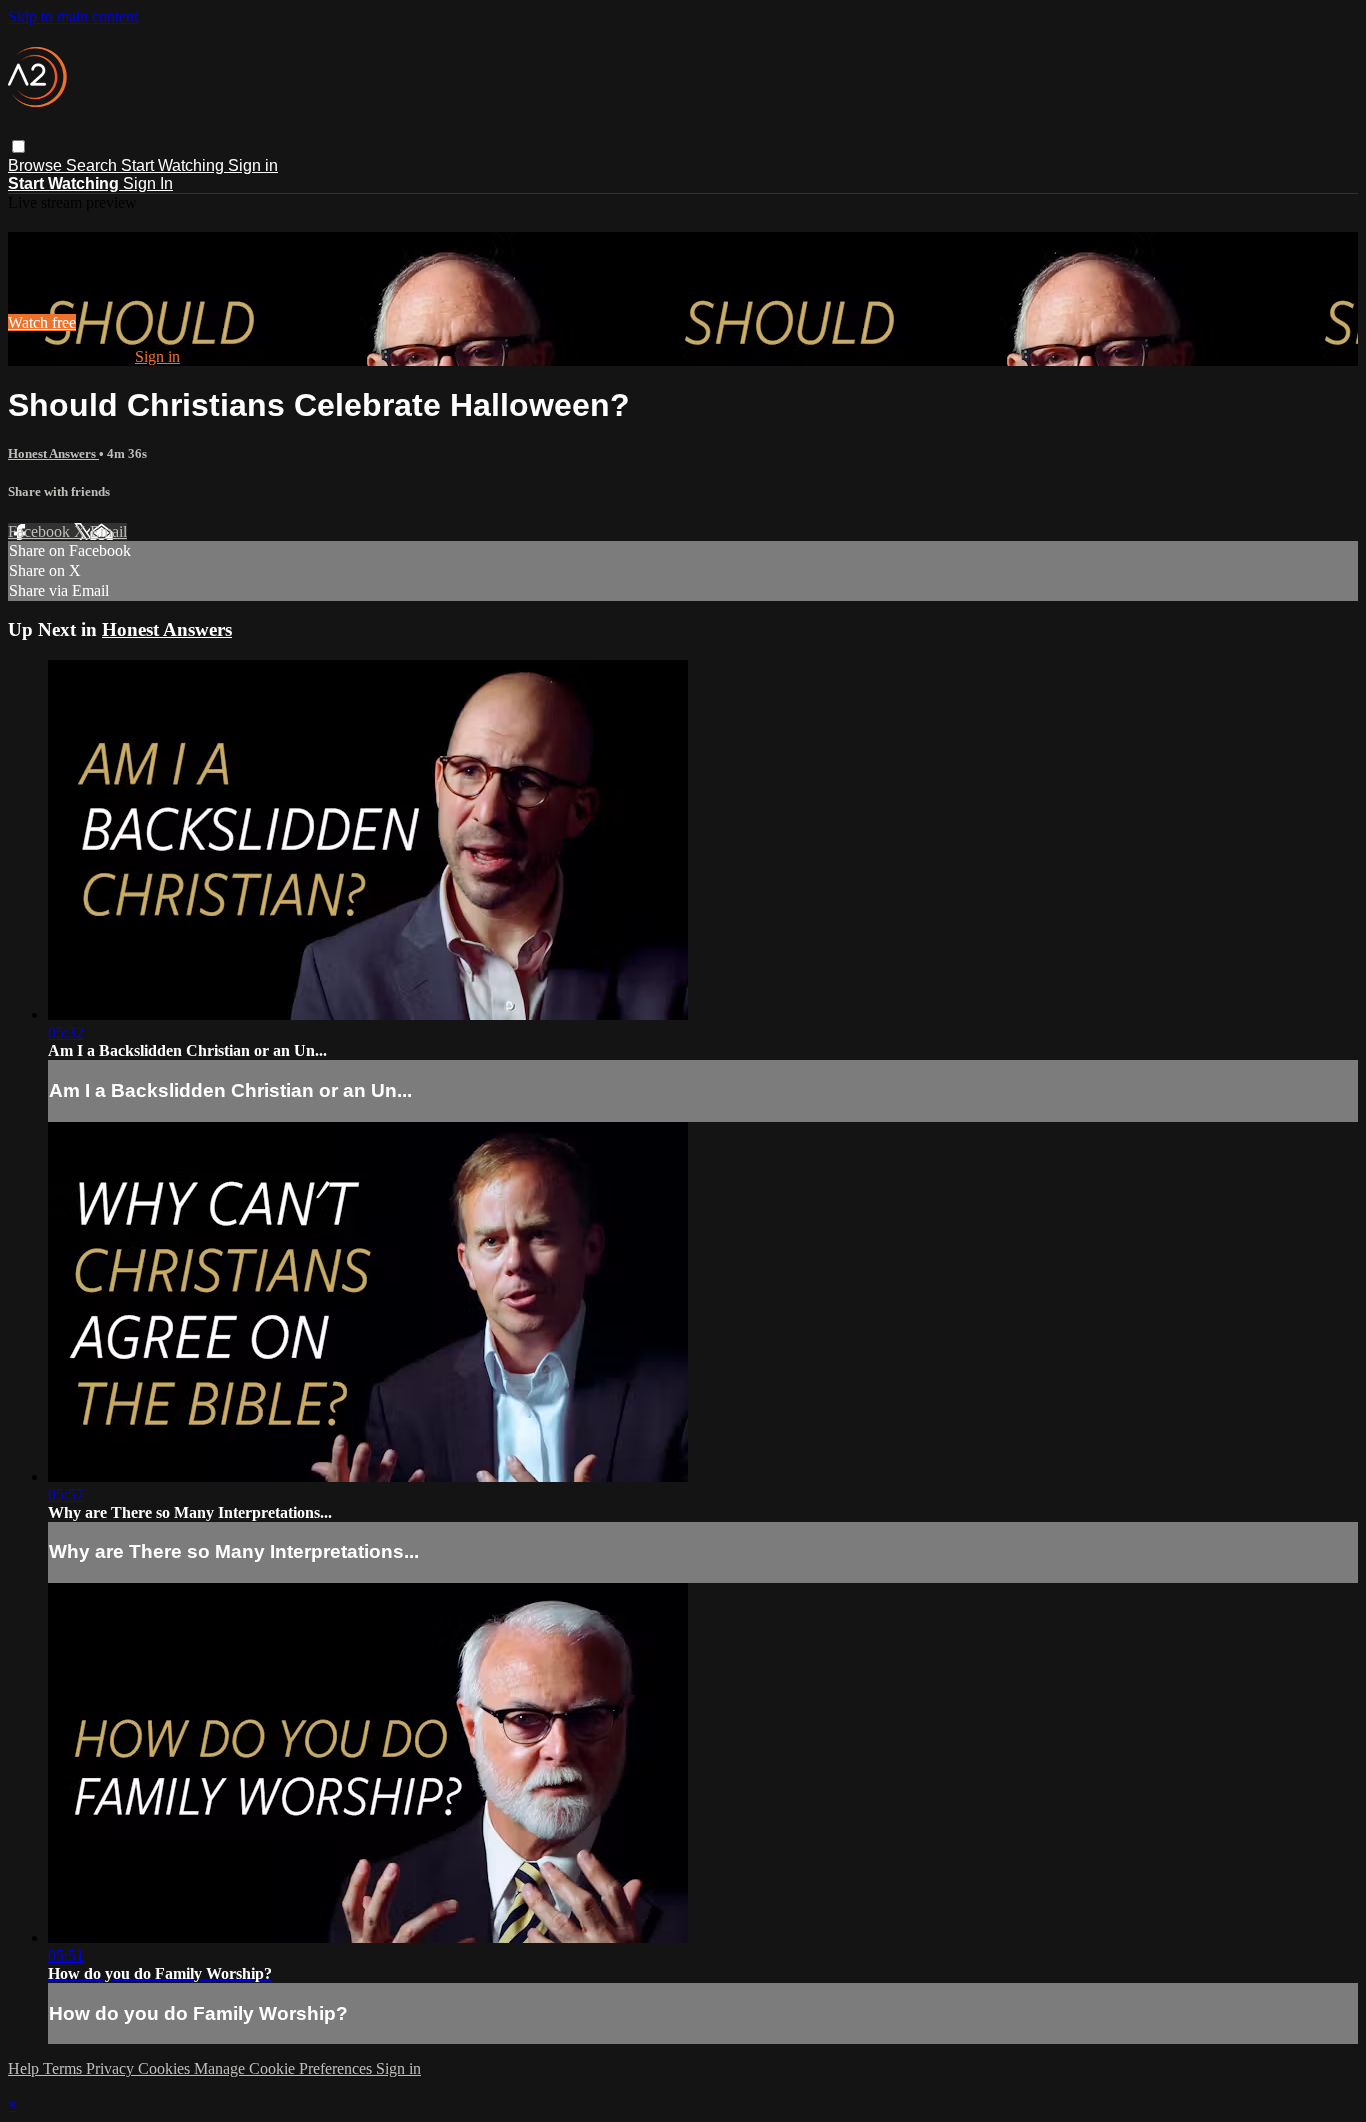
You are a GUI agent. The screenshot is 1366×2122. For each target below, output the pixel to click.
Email (108, 531)
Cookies (166, 2068)
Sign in (253, 165)
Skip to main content (73, 16)
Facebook (41, 531)
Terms (64, 2068)
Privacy (112, 2068)
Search (93, 165)
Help (25, 2068)
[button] (18, 146)
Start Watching (174, 165)
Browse (37, 165)
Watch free (42, 322)
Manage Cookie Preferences (285, 2068)
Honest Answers (53, 453)
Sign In (148, 183)
